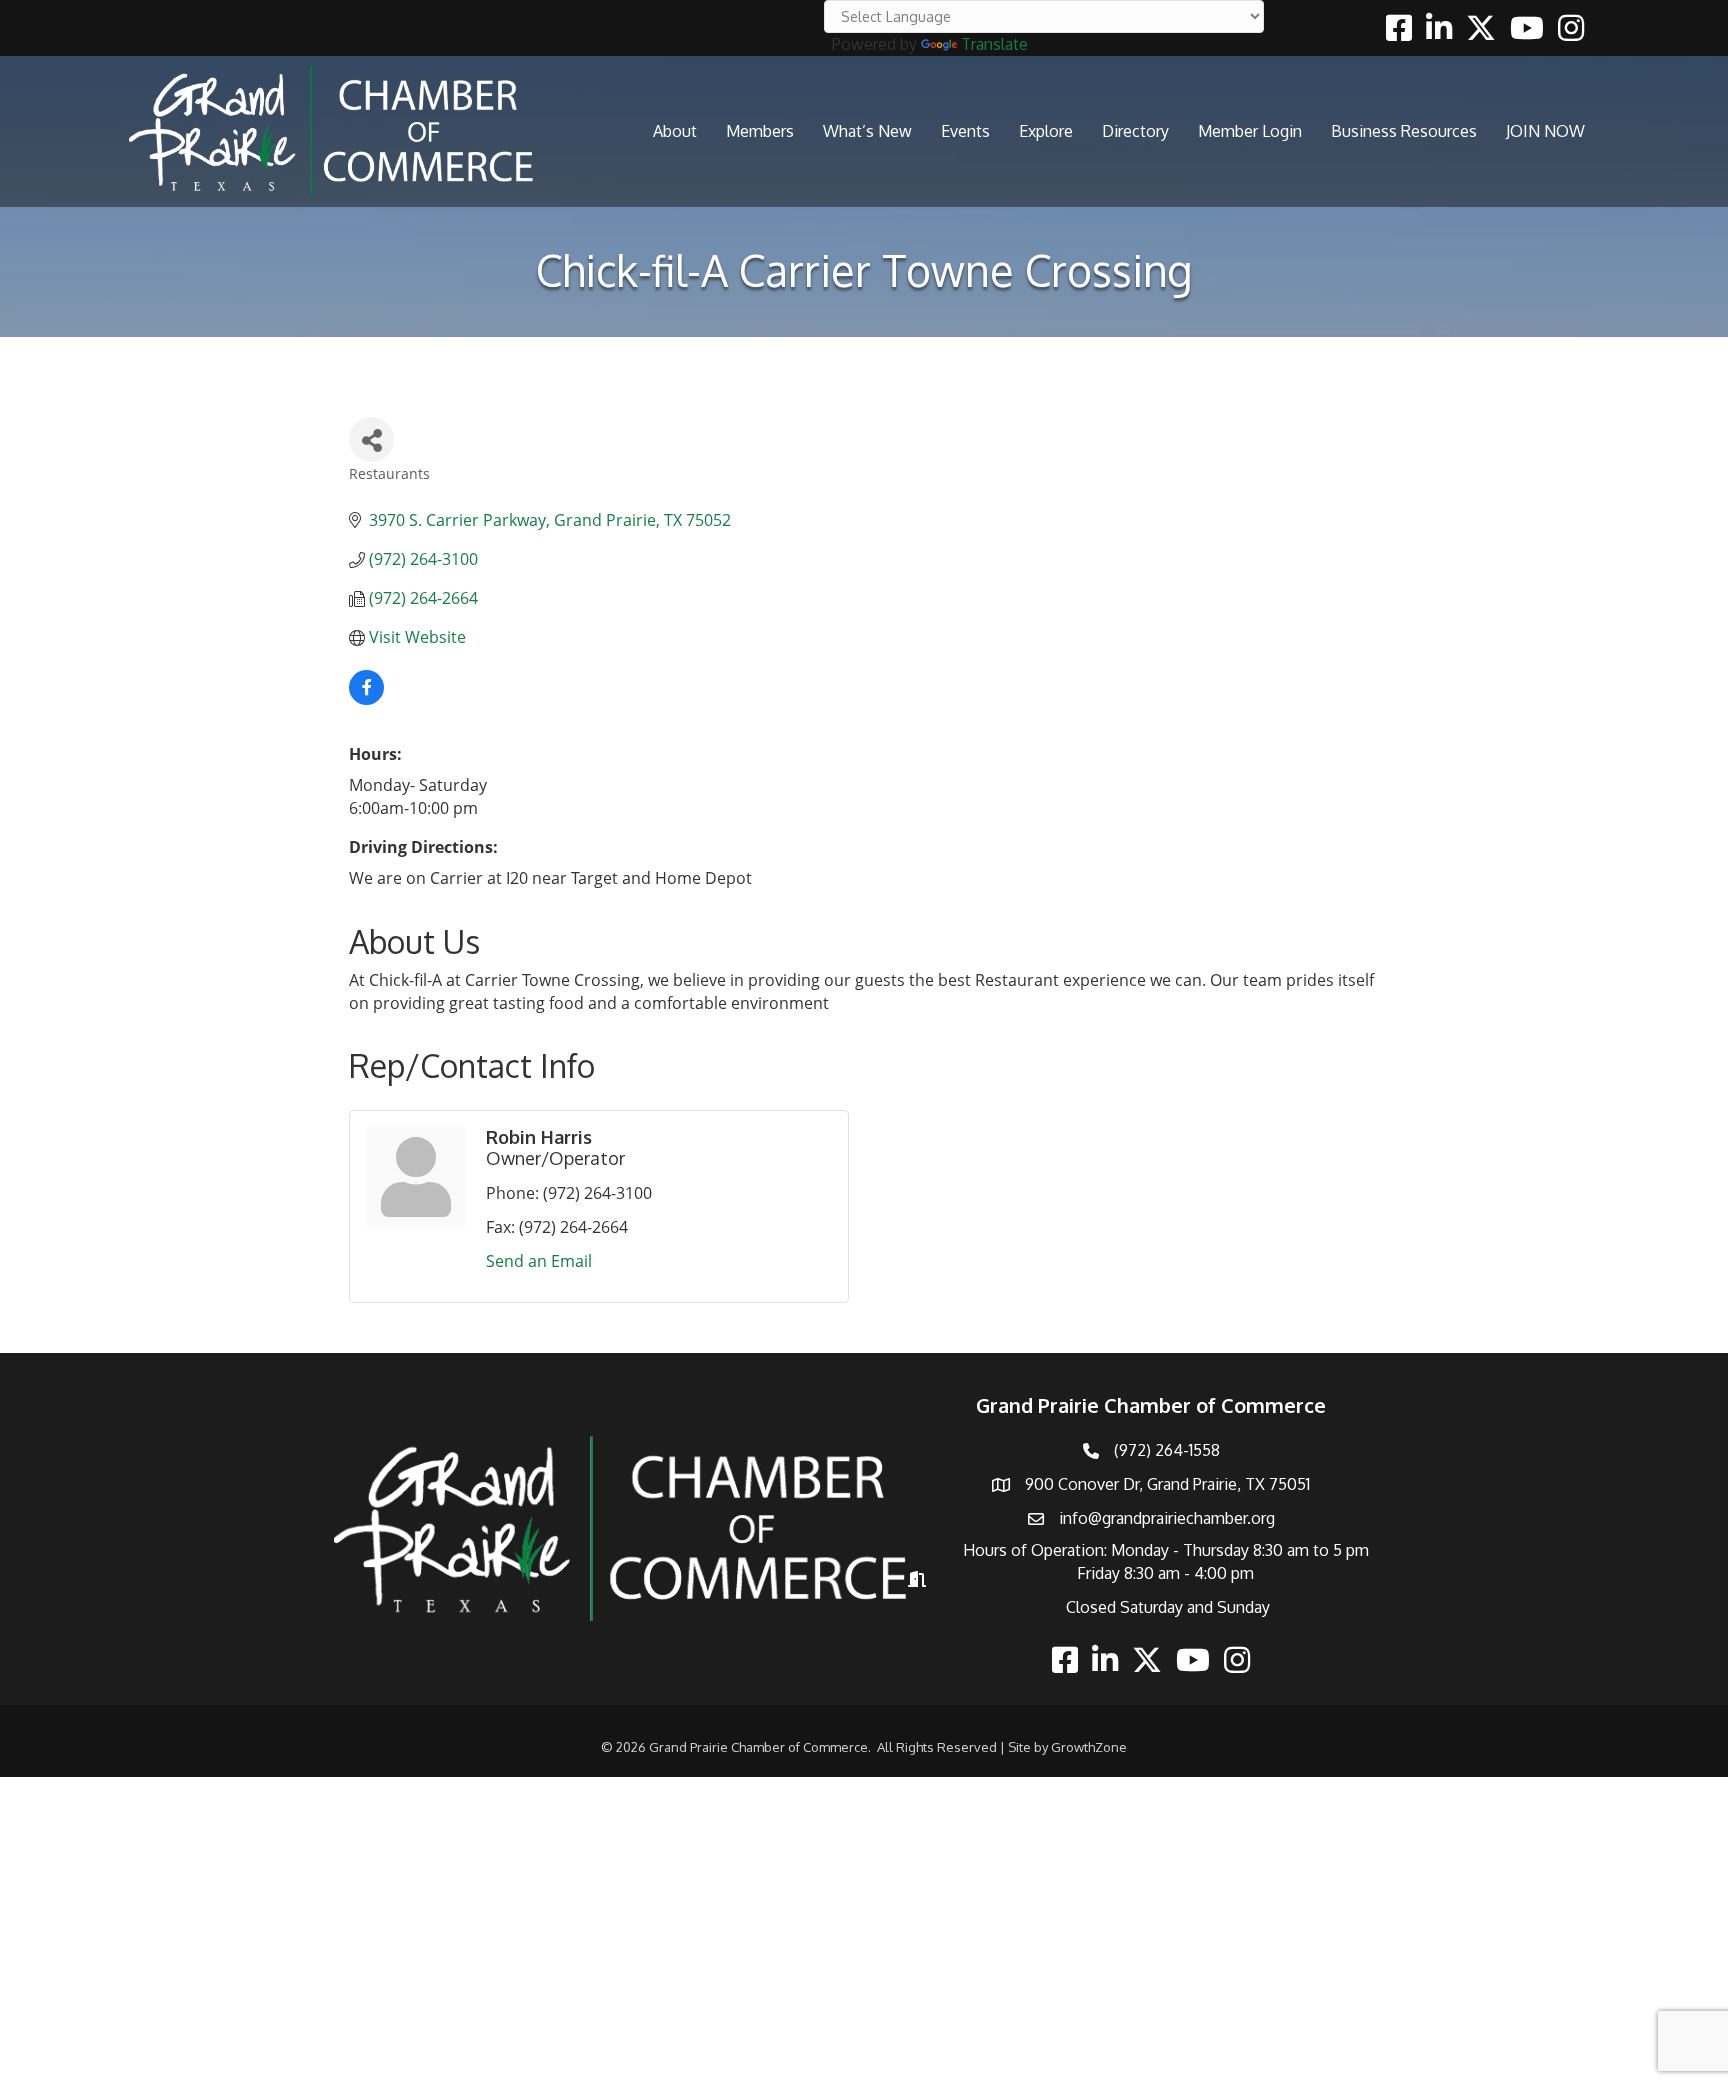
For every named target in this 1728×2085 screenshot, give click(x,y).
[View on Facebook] (366, 699)
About (675, 131)
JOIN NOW (1545, 131)
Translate (994, 44)
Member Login (1250, 131)
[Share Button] (371, 439)
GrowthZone (1089, 1747)
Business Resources (1404, 131)
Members (760, 131)
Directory (1135, 131)
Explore (1046, 131)
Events (965, 131)
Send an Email (539, 1261)
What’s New (867, 131)
